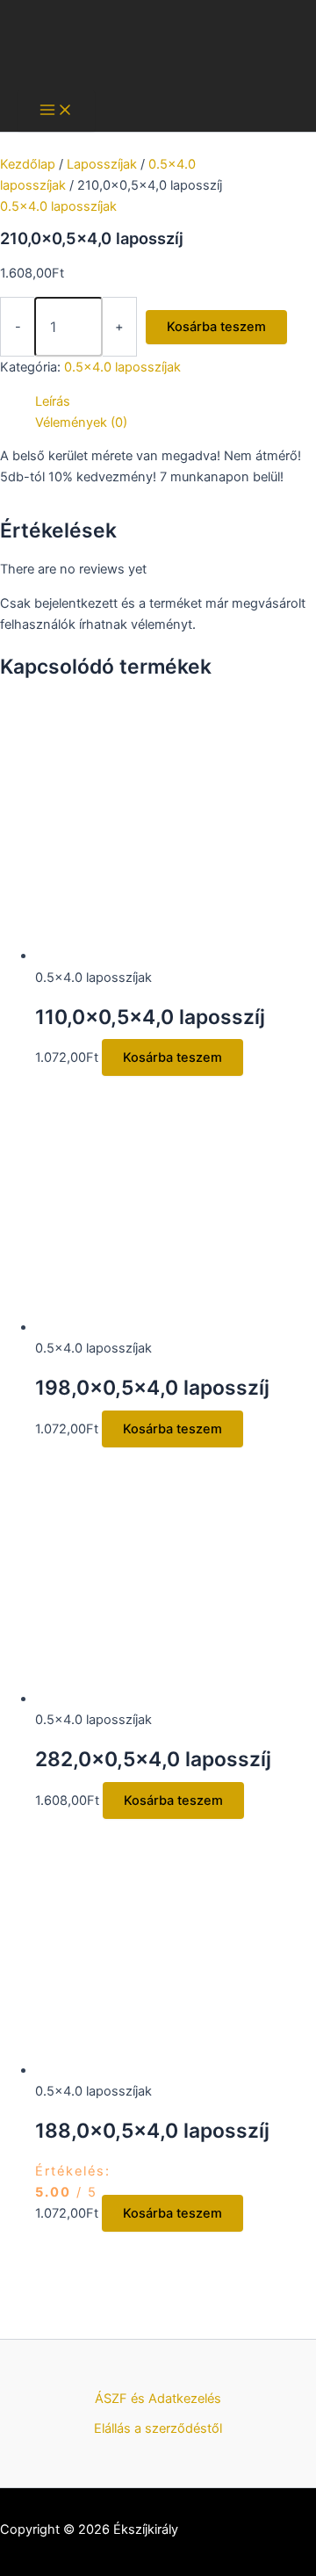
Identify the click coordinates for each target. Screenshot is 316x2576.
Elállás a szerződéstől (158, 2428)
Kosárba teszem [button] (172, 1057)
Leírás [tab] (53, 401)
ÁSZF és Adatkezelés (158, 2399)
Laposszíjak (102, 164)
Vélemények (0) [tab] (81, 422)
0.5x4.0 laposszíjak (58, 206)
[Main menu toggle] (56, 111)
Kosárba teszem (216, 327)
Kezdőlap (28, 164)
